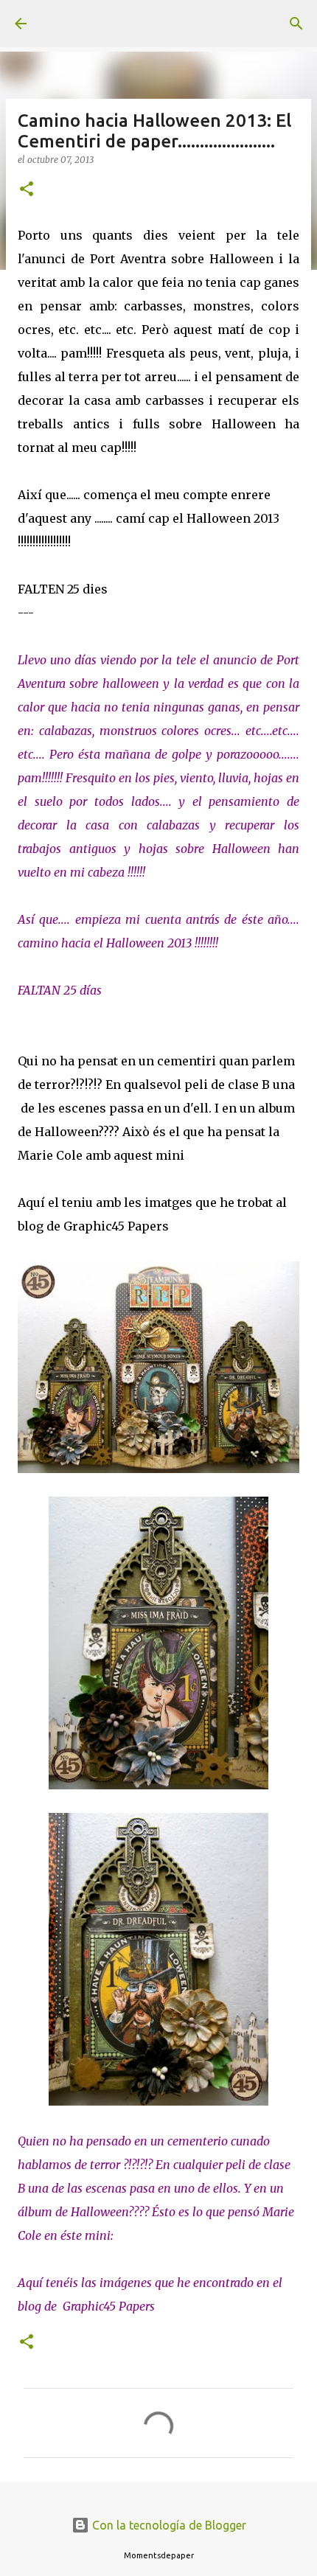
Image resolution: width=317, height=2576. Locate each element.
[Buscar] (296, 24)
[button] (27, 190)
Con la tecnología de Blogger (168, 2525)
